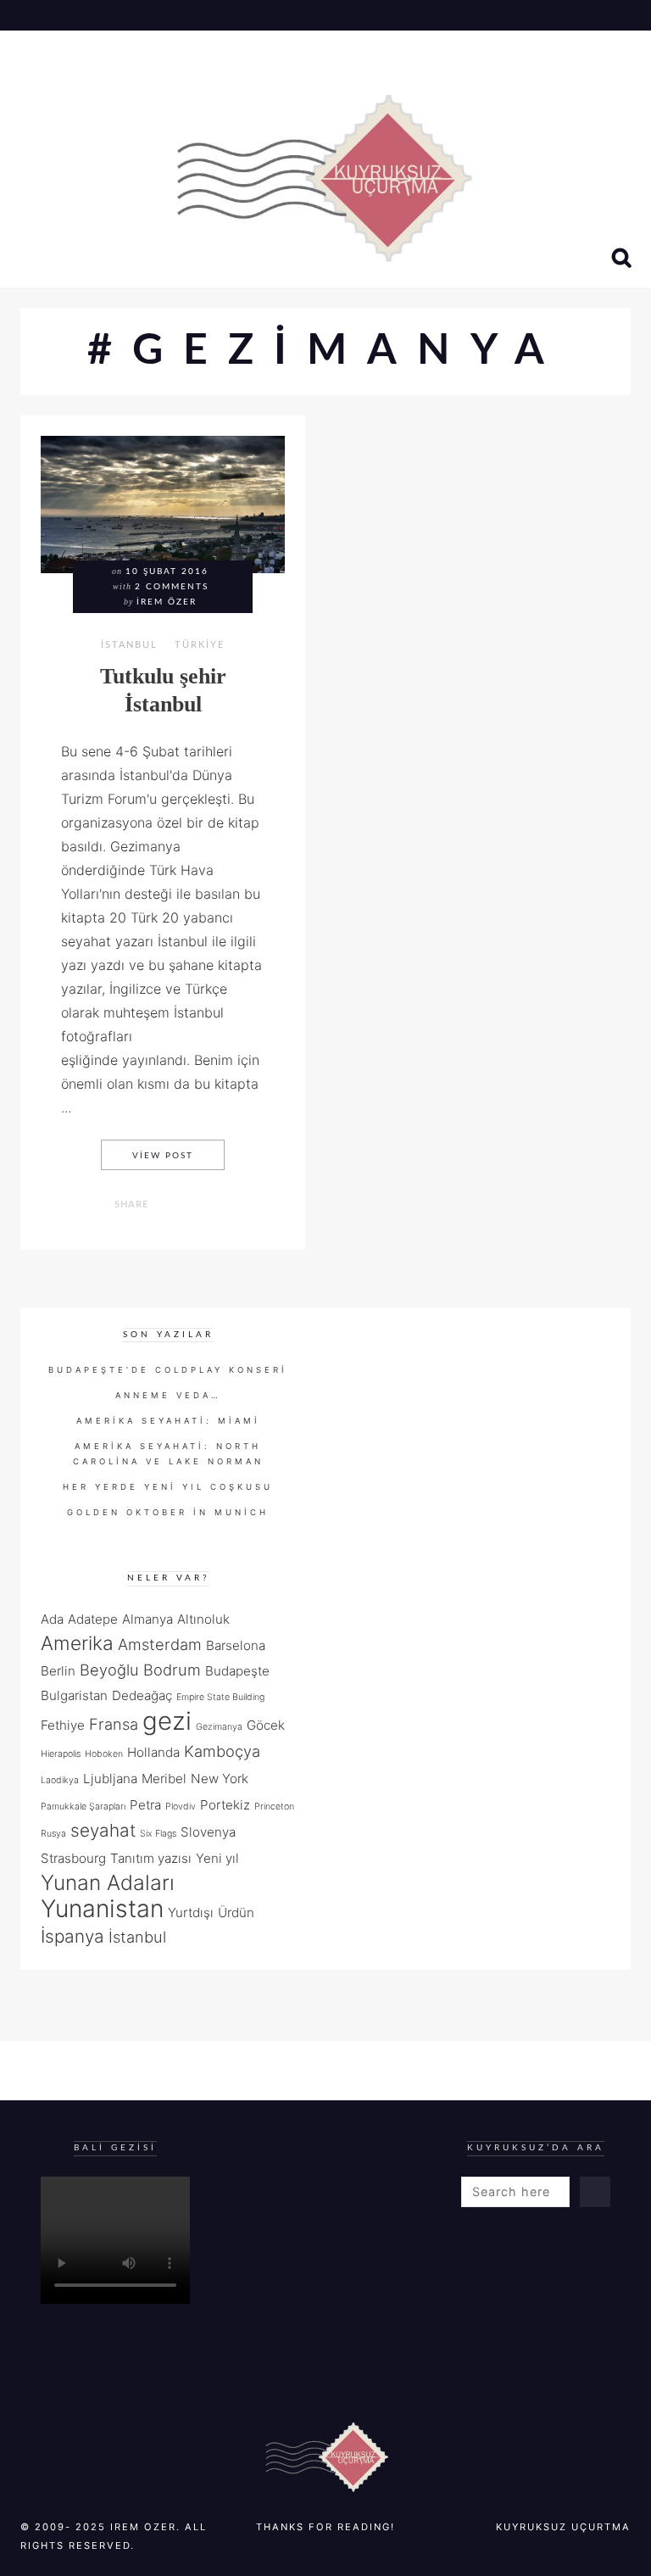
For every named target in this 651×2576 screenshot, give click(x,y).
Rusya (53, 1834)
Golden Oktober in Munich (168, 1512)
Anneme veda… (168, 1395)
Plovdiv (181, 1807)
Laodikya (60, 1780)
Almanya (147, 1619)
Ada (52, 1619)
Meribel (164, 1779)
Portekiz (225, 1805)
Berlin (58, 1671)
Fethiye (63, 1725)
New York (220, 1779)
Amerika (77, 1643)
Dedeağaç (142, 1695)
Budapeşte (237, 1671)
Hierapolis (61, 1754)
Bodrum (172, 1670)
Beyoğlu (109, 1670)
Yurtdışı (191, 1912)
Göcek (266, 1725)
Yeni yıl (217, 1858)
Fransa (114, 1724)
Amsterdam (160, 1644)
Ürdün (236, 1912)
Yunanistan (102, 1909)
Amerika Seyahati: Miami (168, 1421)
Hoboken (104, 1754)
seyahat (103, 1830)
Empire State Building (220, 1697)
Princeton (274, 1807)
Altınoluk (203, 1619)
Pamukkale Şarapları (83, 1807)
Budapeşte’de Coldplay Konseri (168, 1370)
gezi (167, 1721)
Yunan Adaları (108, 1882)
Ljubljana (110, 1779)
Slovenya (208, 1832)
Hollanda (153, 1752)
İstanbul (129, 645)
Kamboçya (222, 1751)
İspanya (72, 1936)
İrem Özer (167, 602)
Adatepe (93, 1619)
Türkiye (200, 645)
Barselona (236, 1645)
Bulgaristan (74, 1695)
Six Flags (158, 1834)
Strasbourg (73, 1858)
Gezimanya (219, 1727)
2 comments (172, 587)
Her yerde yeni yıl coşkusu (168, 1487)
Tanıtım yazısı (151, 1858)
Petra (145, 1805)
